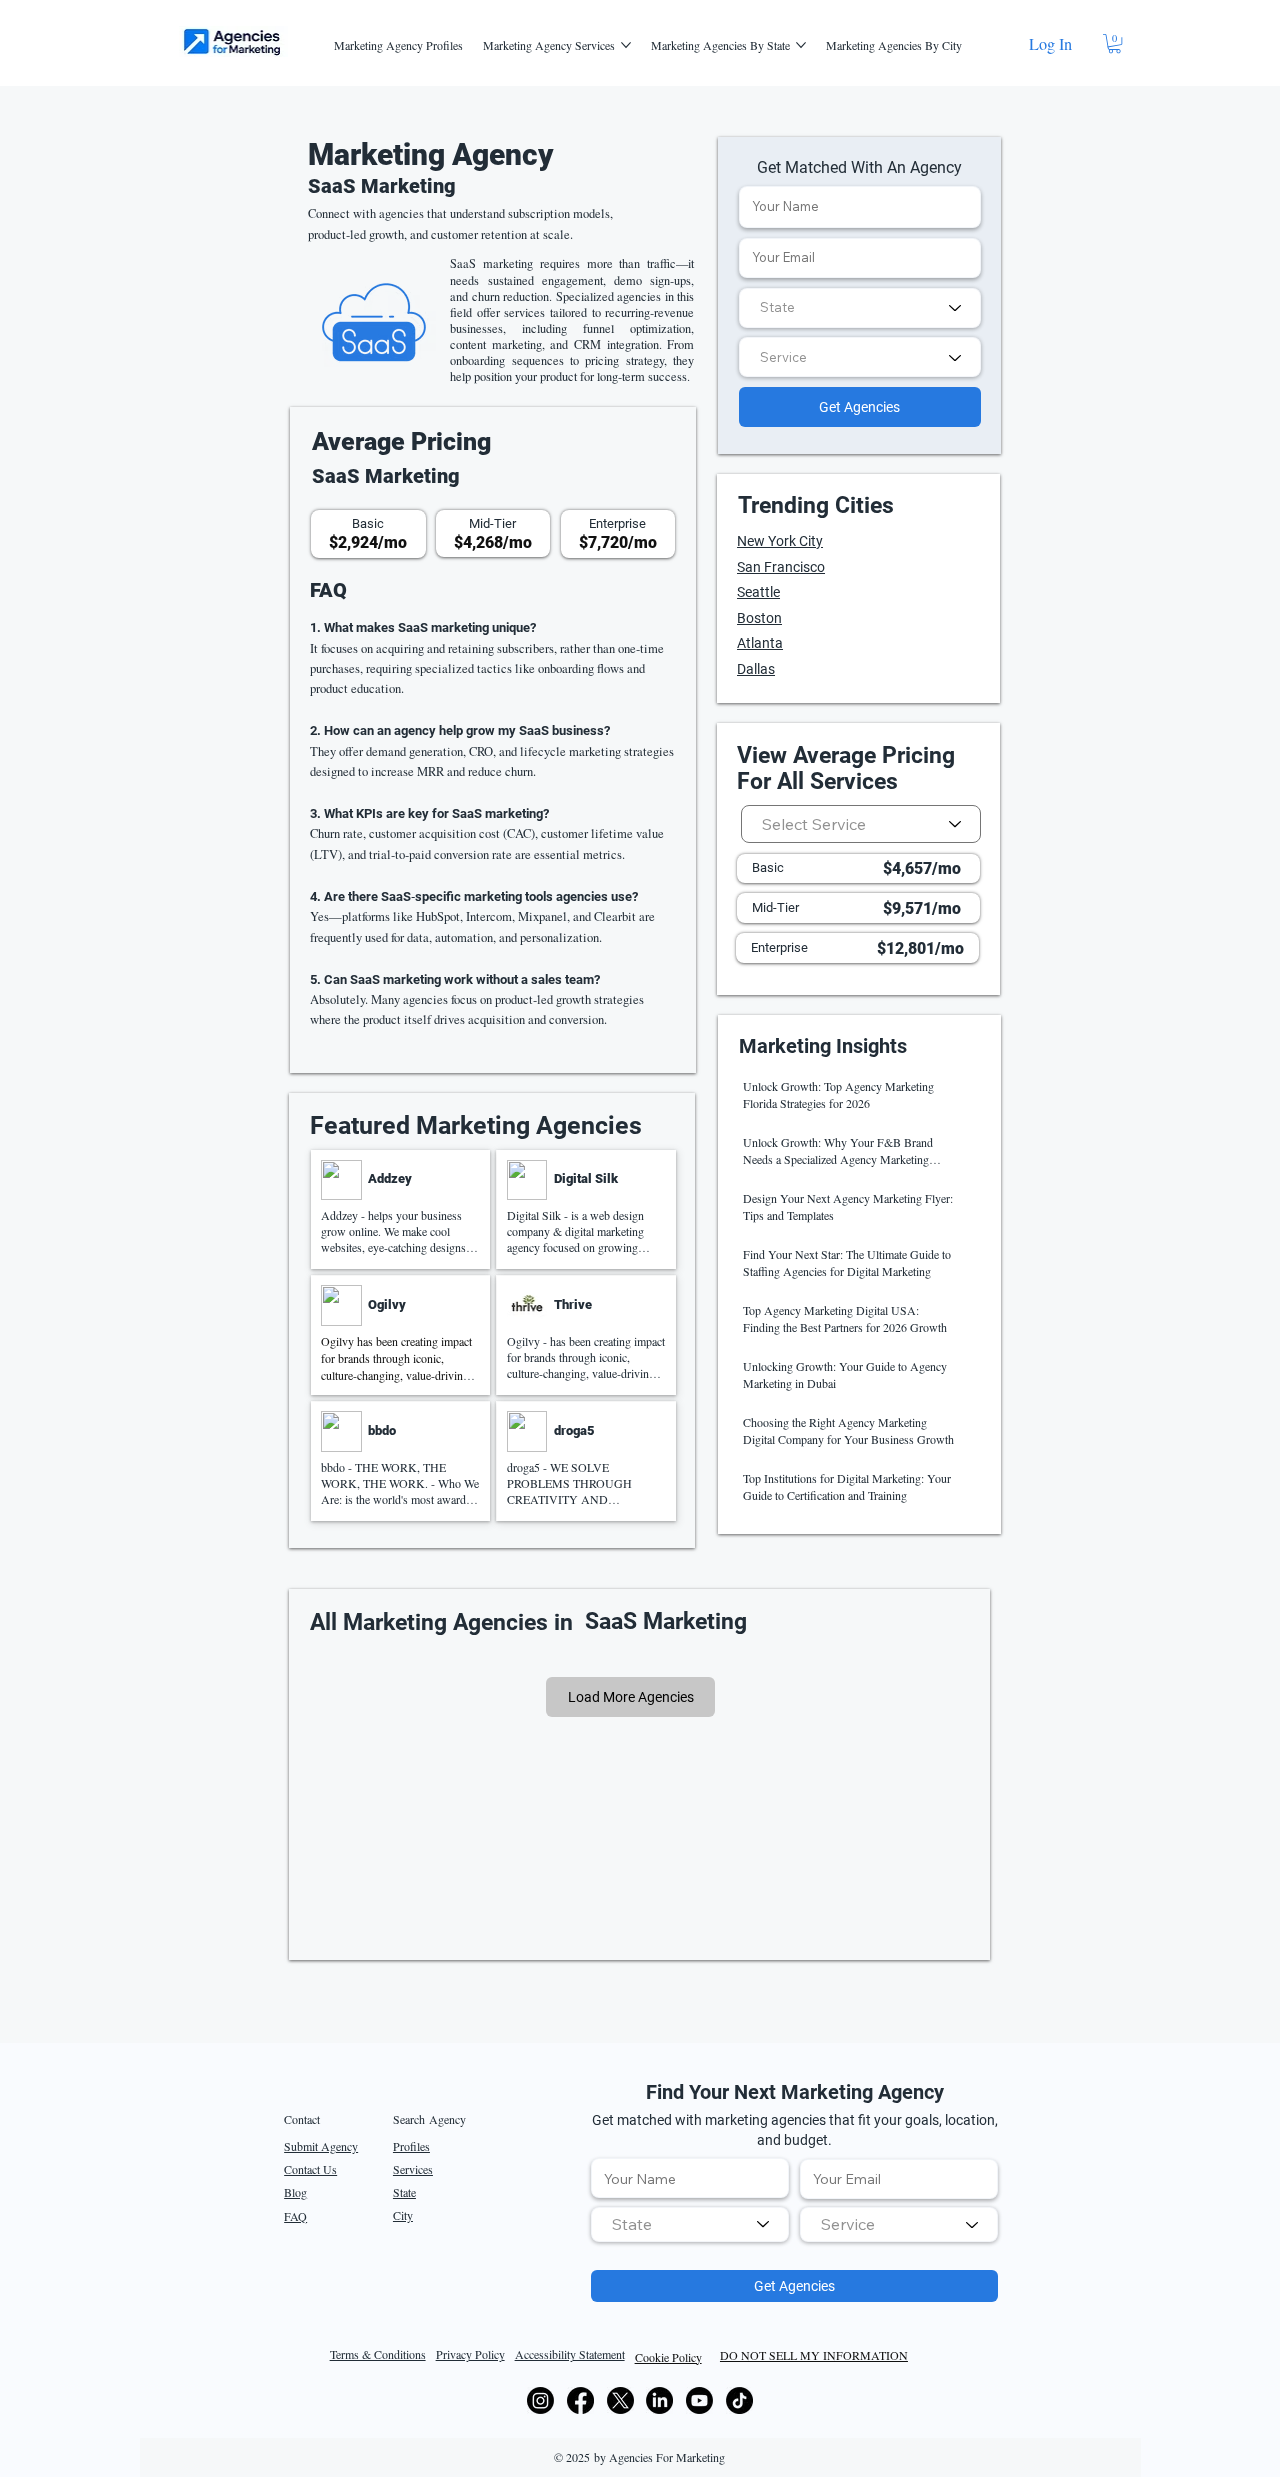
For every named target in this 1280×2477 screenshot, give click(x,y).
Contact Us (310, 2169)
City (403, 2215)
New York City (780, 541)
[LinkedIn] (659, 2400)
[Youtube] (699, 2400)
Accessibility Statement (570, 2354)
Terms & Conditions (378, 2354)
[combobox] (859, 308)
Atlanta (760, 643)
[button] (1114, 43)
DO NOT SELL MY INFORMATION (814, 2355)
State (404, 2192)
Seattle (758, 592)
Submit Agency (321, 2146)
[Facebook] (580, 2400)
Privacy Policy (470, 2354)
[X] (620, 2400)
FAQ (295, 2216)
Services (413, 2169)
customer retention (479, 234)
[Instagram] (540, 2400)
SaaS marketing (491, 263)
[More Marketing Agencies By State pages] (801, 45)
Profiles (411, 2146)
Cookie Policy (668, 2357)
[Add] (400, 1209)
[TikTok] (739, 2400)
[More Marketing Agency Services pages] (626, 45)
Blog (295, 2192)
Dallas (756, 669)
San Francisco (781, 567)
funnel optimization (637, 328)
